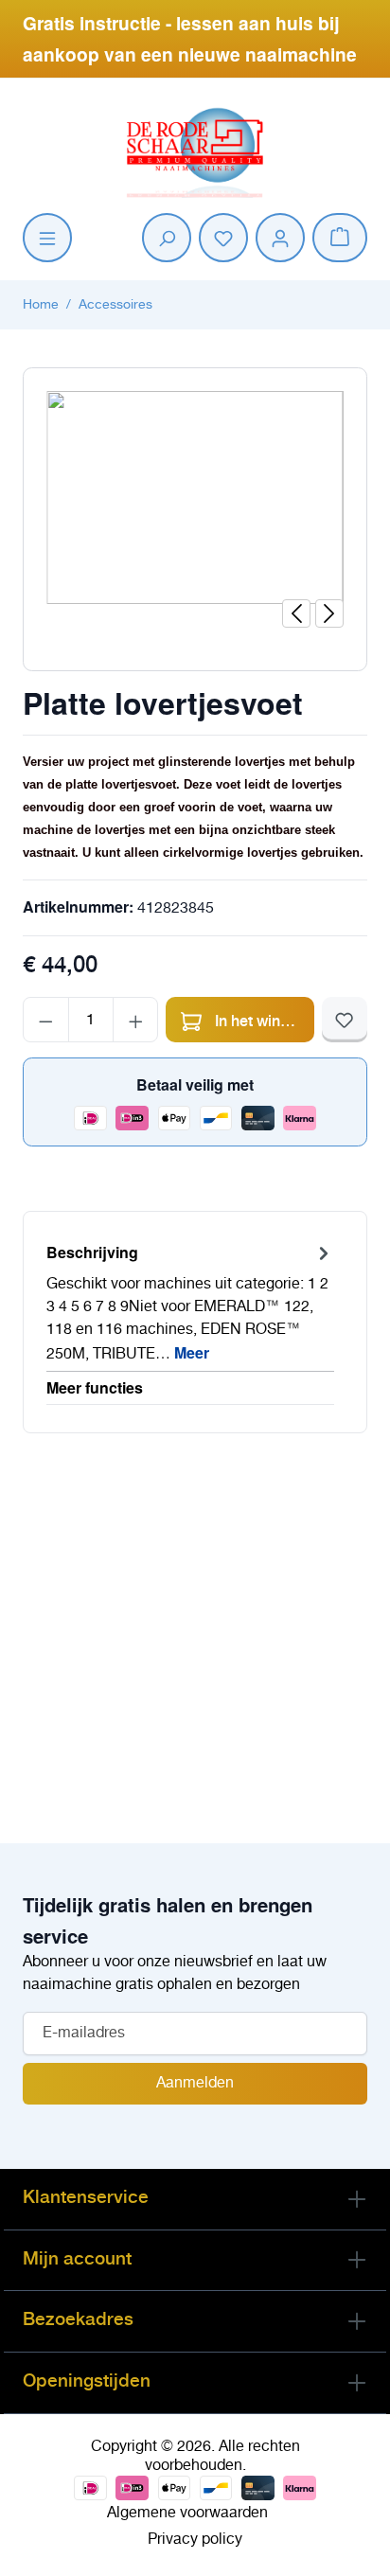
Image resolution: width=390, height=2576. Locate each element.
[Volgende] (329, 613)
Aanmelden (195, 2083)
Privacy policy (195, 2540)
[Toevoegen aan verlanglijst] (345, 1020)
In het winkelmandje (263, 1020)
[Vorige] (296, 613)
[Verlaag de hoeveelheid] (46, 1020)
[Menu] (47, 238)
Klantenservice (86, 2196)
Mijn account (77, 2258)
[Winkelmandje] (340, 238)
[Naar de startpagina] (195, 150)
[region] (195, 512)
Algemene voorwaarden (187, 2513)
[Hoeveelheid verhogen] (136, 1020)
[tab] (190, 1303)
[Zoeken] (167, 238)
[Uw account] (280, 238)
